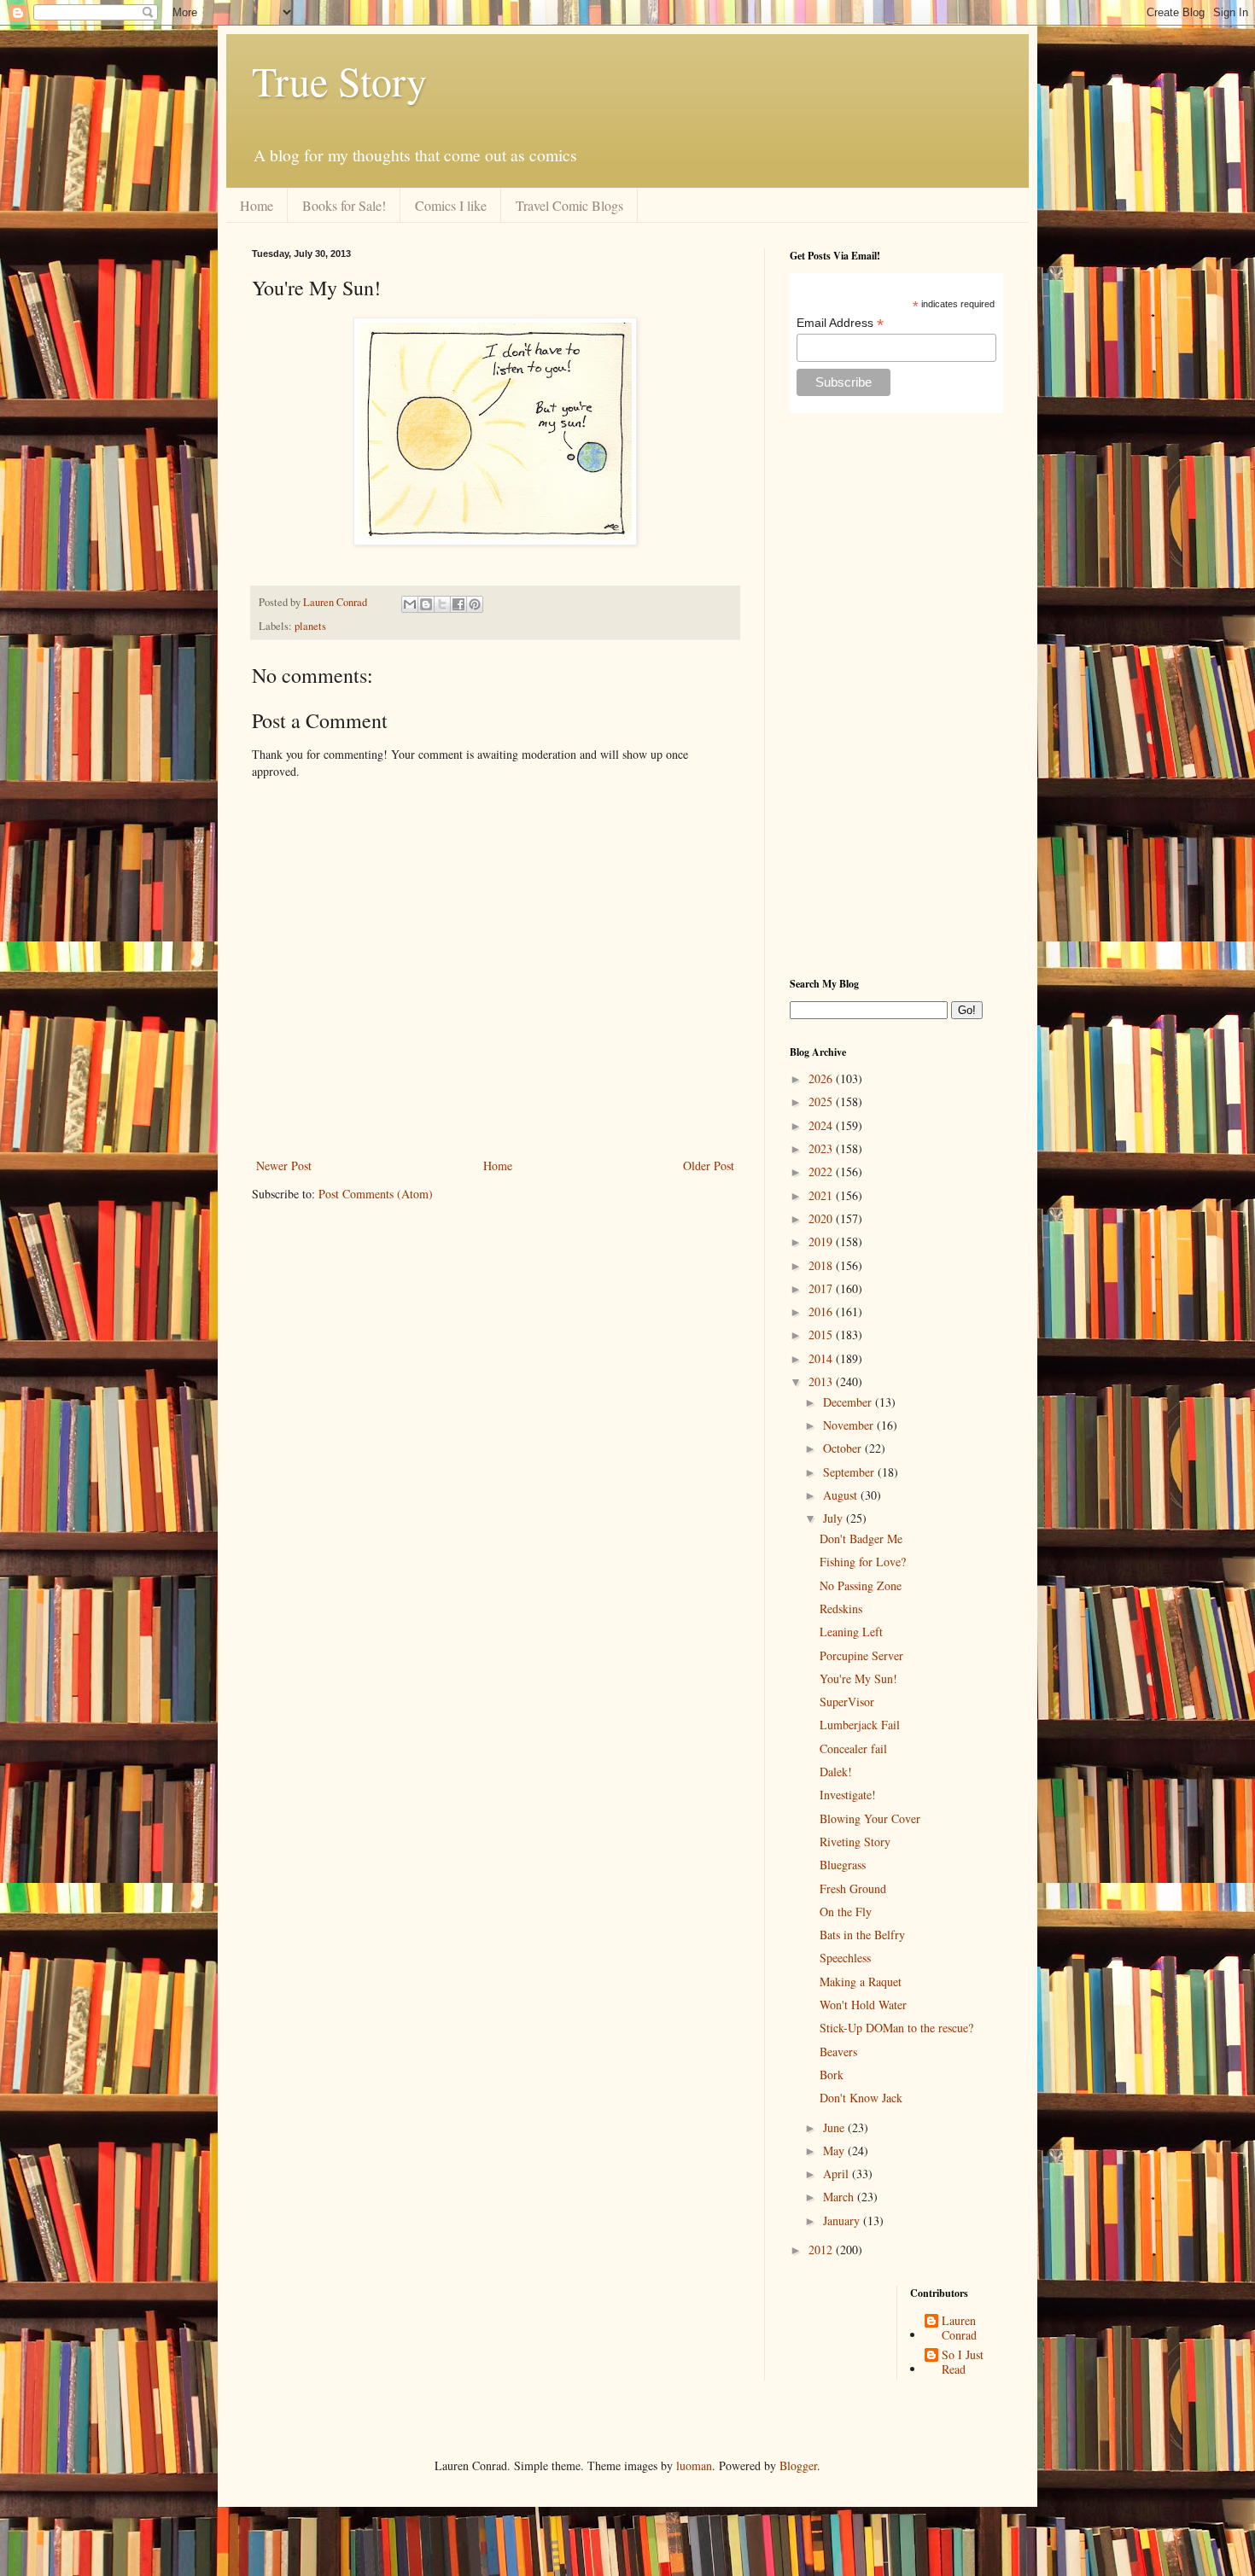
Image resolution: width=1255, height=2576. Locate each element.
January (843, 2220)
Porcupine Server (861, 1655)
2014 (822, 1358)
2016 (822, 1311)
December (849, 1402)
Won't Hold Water (863, 2005)
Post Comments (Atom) (376, 1194)
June (835, 2127)
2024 (822, 1125)
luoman (694, 2465)
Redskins (841, 1609)
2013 (822, 1381)
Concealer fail (853, 1748)
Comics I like (451, 205)
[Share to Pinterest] (475, 604)
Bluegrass (843, 1865)
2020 (822, 1218)
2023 (822, 1148)
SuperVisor (847, 1702)
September (850, 1472)
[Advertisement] (896, 695)
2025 (822, 1102)
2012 (822, 2250)
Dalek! (836, 1772)
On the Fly (846, 1912)
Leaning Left (851, 1632)
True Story (339, 80)
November (850, 1425)
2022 (822, 1171)
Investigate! (848, 1795)
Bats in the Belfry (862, 1935)
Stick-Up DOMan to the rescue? (896, 2028)
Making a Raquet (861, 1982)
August (842, 1495)
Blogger (798, 2465)
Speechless (845, 1958)
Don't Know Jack (861, 2098)
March (840, 2197)
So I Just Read (963, 2363)
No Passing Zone (861, 1585)
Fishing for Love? (863, 1562)
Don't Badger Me (861, 1539)
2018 (822, 1265)
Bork (832, 2075)
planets (310, 626)
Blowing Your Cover (870, 1818)
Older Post (709, 1166)
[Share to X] (442, 604)
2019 (822, 1241)
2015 (822, 1335)
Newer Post (284, 1166)
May (835, 2151)
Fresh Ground (853, 1888)
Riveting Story (855, 1842)
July (835, 1518)
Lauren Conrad (959, 2328)
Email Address (840, 323)
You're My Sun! (858, 1678)
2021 (822, 1195)
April (838, 2174)
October (844, 1448)
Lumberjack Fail (860, 1725)
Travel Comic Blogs (569, 205)
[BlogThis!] (426, 604)
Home (257, 205)
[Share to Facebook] (458, 604)
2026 (822, 1078)
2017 (822, 1288)
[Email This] (410, 604)
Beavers (838, 2051)
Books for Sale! (344, 205)
